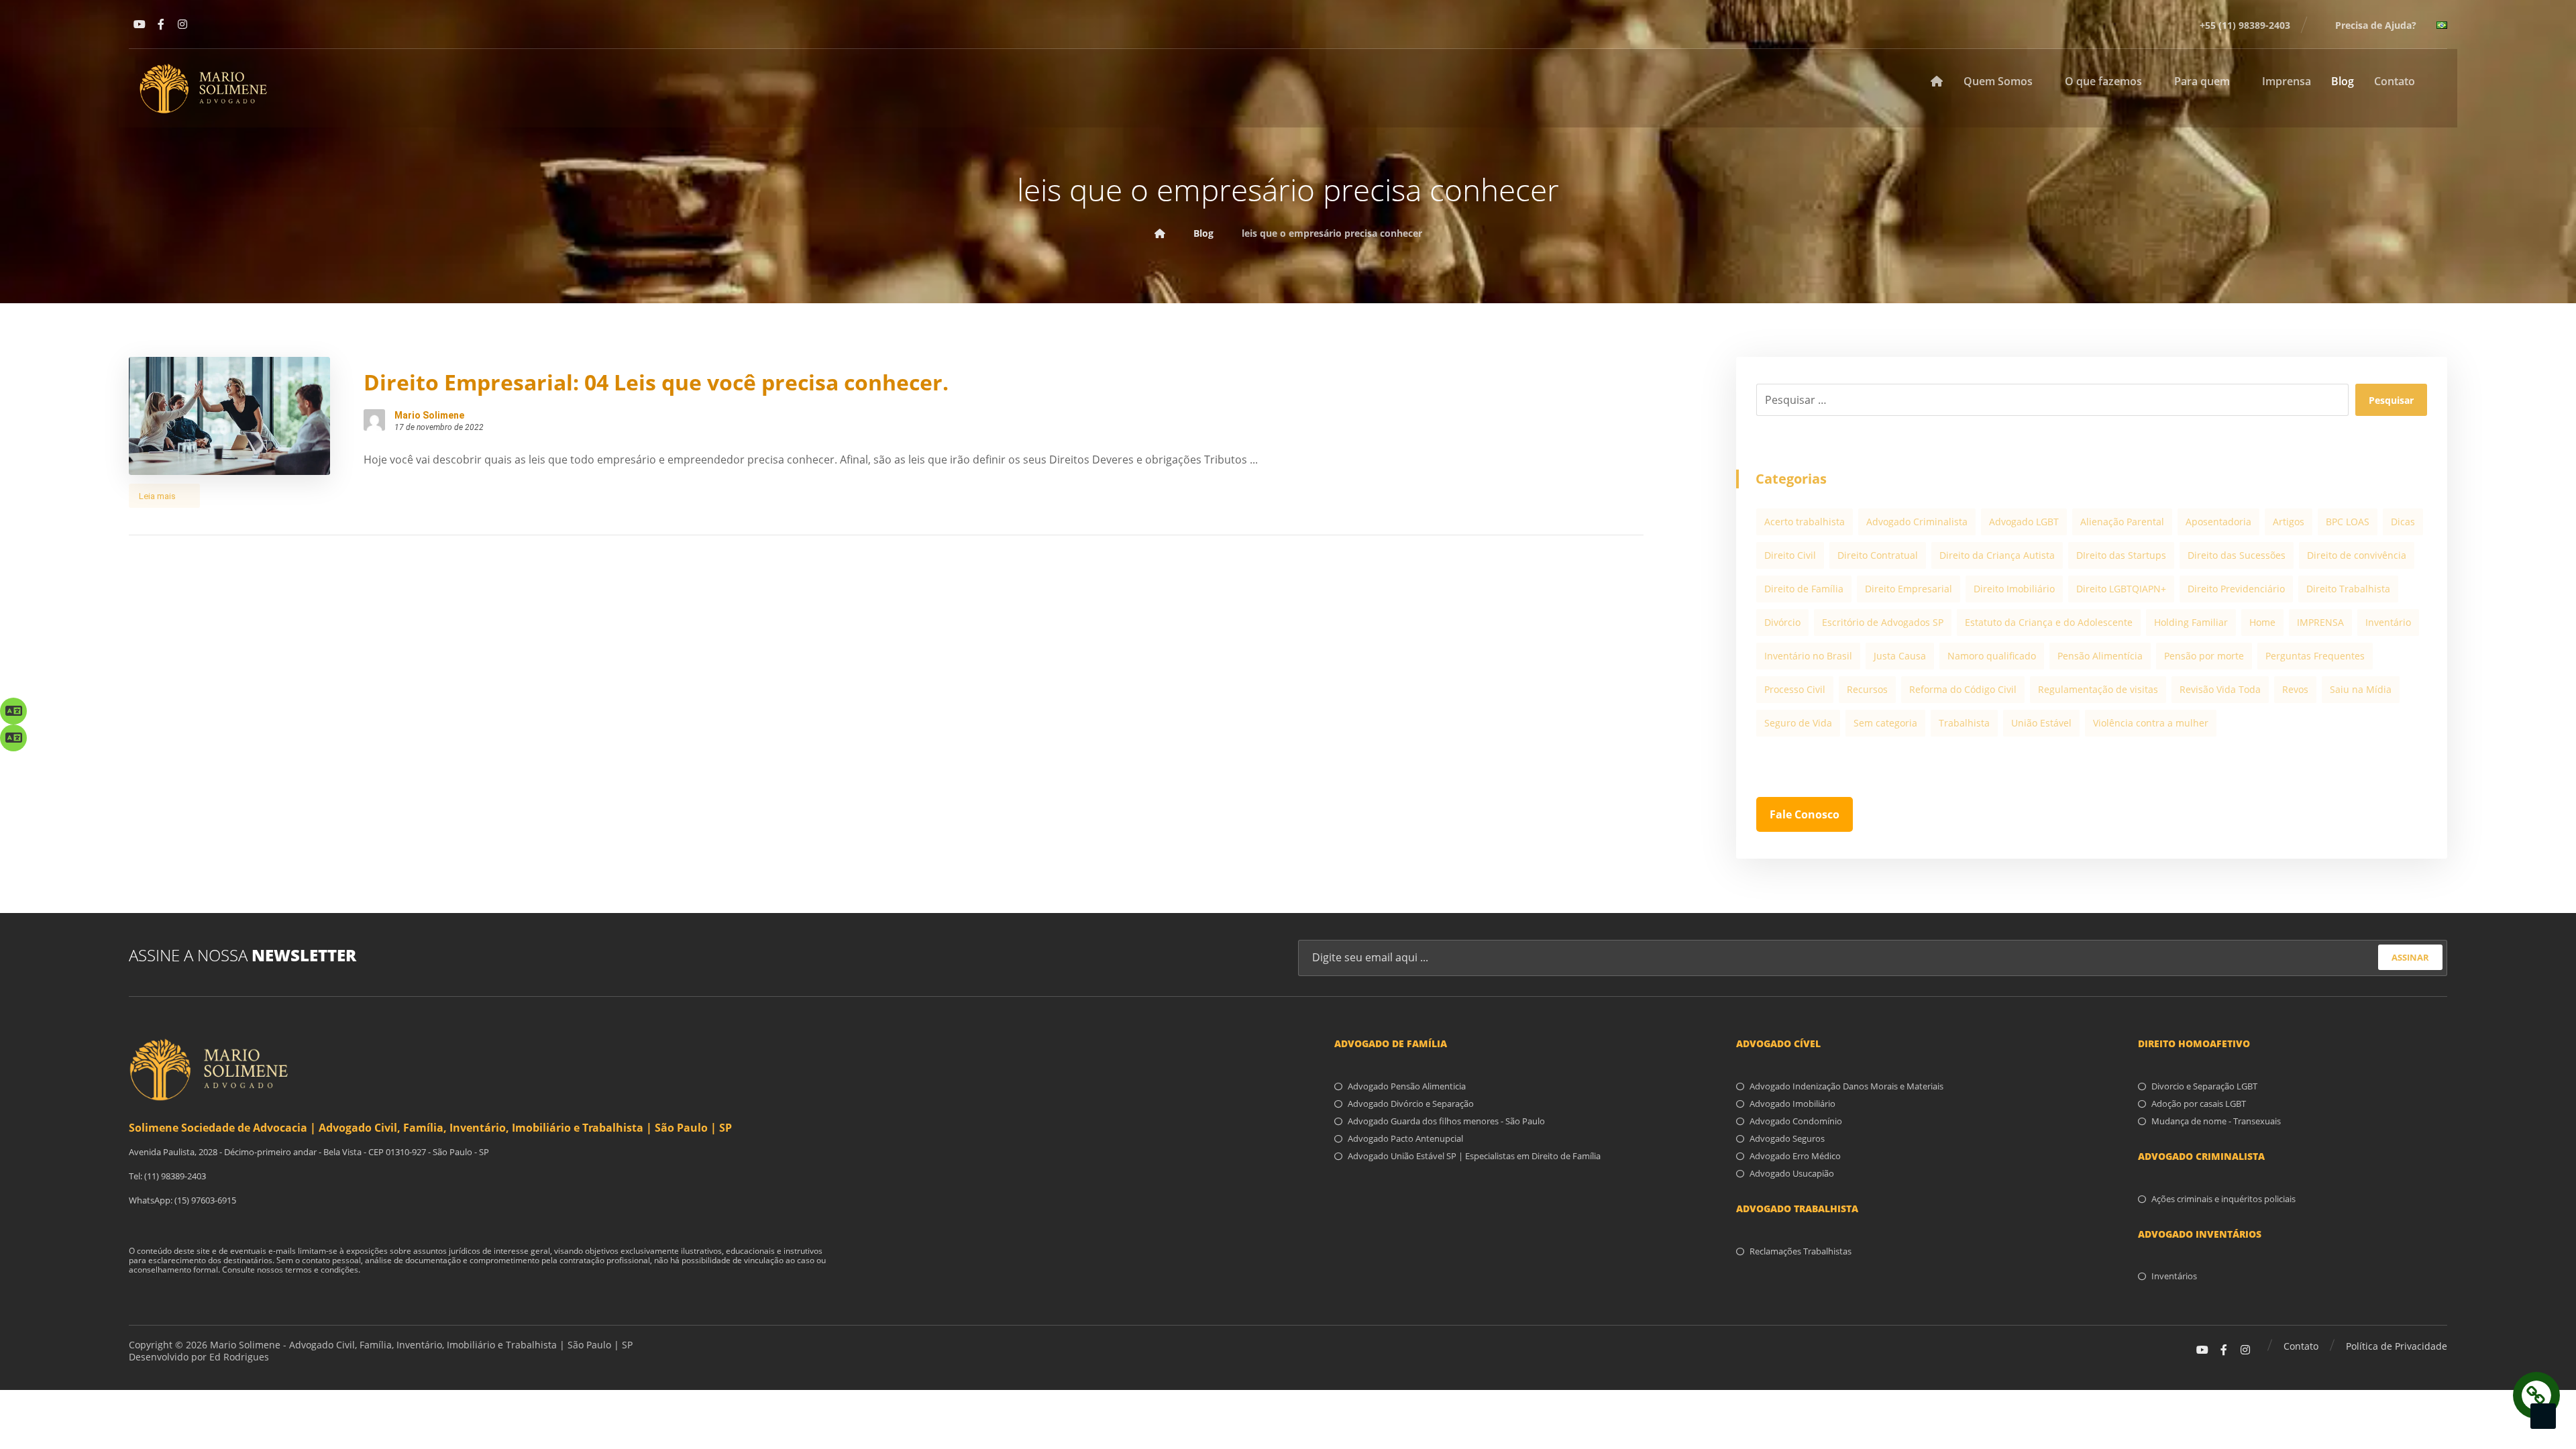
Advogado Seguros (1787, 1138)
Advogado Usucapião (1792, 1173)
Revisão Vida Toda (2220, 689)
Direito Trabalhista (2348, 589)
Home (2262, 622)
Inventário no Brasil (1808, 656)
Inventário (2388, 622)
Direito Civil (1790, 555)
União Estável (2041, 723)
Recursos (1867, 689)
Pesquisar (2391, 400)
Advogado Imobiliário (1792, 1104)
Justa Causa (1900, 656)
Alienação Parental (2122, 522)
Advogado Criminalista (1917, 522)
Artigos (2289, 522)
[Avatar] (374, 420)
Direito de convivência (2357, 555)
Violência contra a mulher (2151, 723)
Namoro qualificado (1992, 656)
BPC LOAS (2348, 522)
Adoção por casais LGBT (2199, 1104)
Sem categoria (1885, 723)
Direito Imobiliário (2014, 589)
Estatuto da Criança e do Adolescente (2049, 622)
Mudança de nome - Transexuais (2216, 1121)
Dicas (2403, 522)
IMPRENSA (2320, 622)
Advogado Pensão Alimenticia (1407, 1086)
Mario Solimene (429, 415)
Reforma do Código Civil (1963, 689)
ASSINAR (2410, 957)
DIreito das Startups (2121, 555)
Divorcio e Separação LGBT (2204, 1086)
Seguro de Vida (1798, 723)
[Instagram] (182, 24)
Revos (2295, 689)
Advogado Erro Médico (1795, 1156)
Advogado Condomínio (1796, 1121)
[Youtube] (140, 24)
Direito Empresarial (1909, 589)
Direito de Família (1804, 589)
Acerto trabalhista (1805, 522)
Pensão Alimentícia (2100, 656)
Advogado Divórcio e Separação (1411, 1104)
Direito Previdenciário (2236, 589)
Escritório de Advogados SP (1883, 622)
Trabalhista (1964, 723)
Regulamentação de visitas (2098, 689)
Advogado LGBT (2024, 522)
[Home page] (1160, 233)
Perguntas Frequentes (2315, 656)
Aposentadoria (2218, 522)
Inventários (2174, 1276)
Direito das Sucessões (2237, 555)
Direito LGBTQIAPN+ (2121, 589)
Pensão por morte (2204, 656)
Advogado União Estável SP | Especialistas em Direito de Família (1474, 1156)
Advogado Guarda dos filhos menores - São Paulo (1446, 1121)
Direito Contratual (1878, 555)
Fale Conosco (1805, 814)
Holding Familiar (2191, 622)
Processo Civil (1795, 689)
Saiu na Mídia (2361, 689)
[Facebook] (161, 24)
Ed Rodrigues (239, 1357)
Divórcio (1782, 622)
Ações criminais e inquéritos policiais (2223, 1199)
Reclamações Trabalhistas (1801, 1251)
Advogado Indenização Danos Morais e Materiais (1846, 1086)
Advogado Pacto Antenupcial (1405, 1138)
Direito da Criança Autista (1997, 555)
